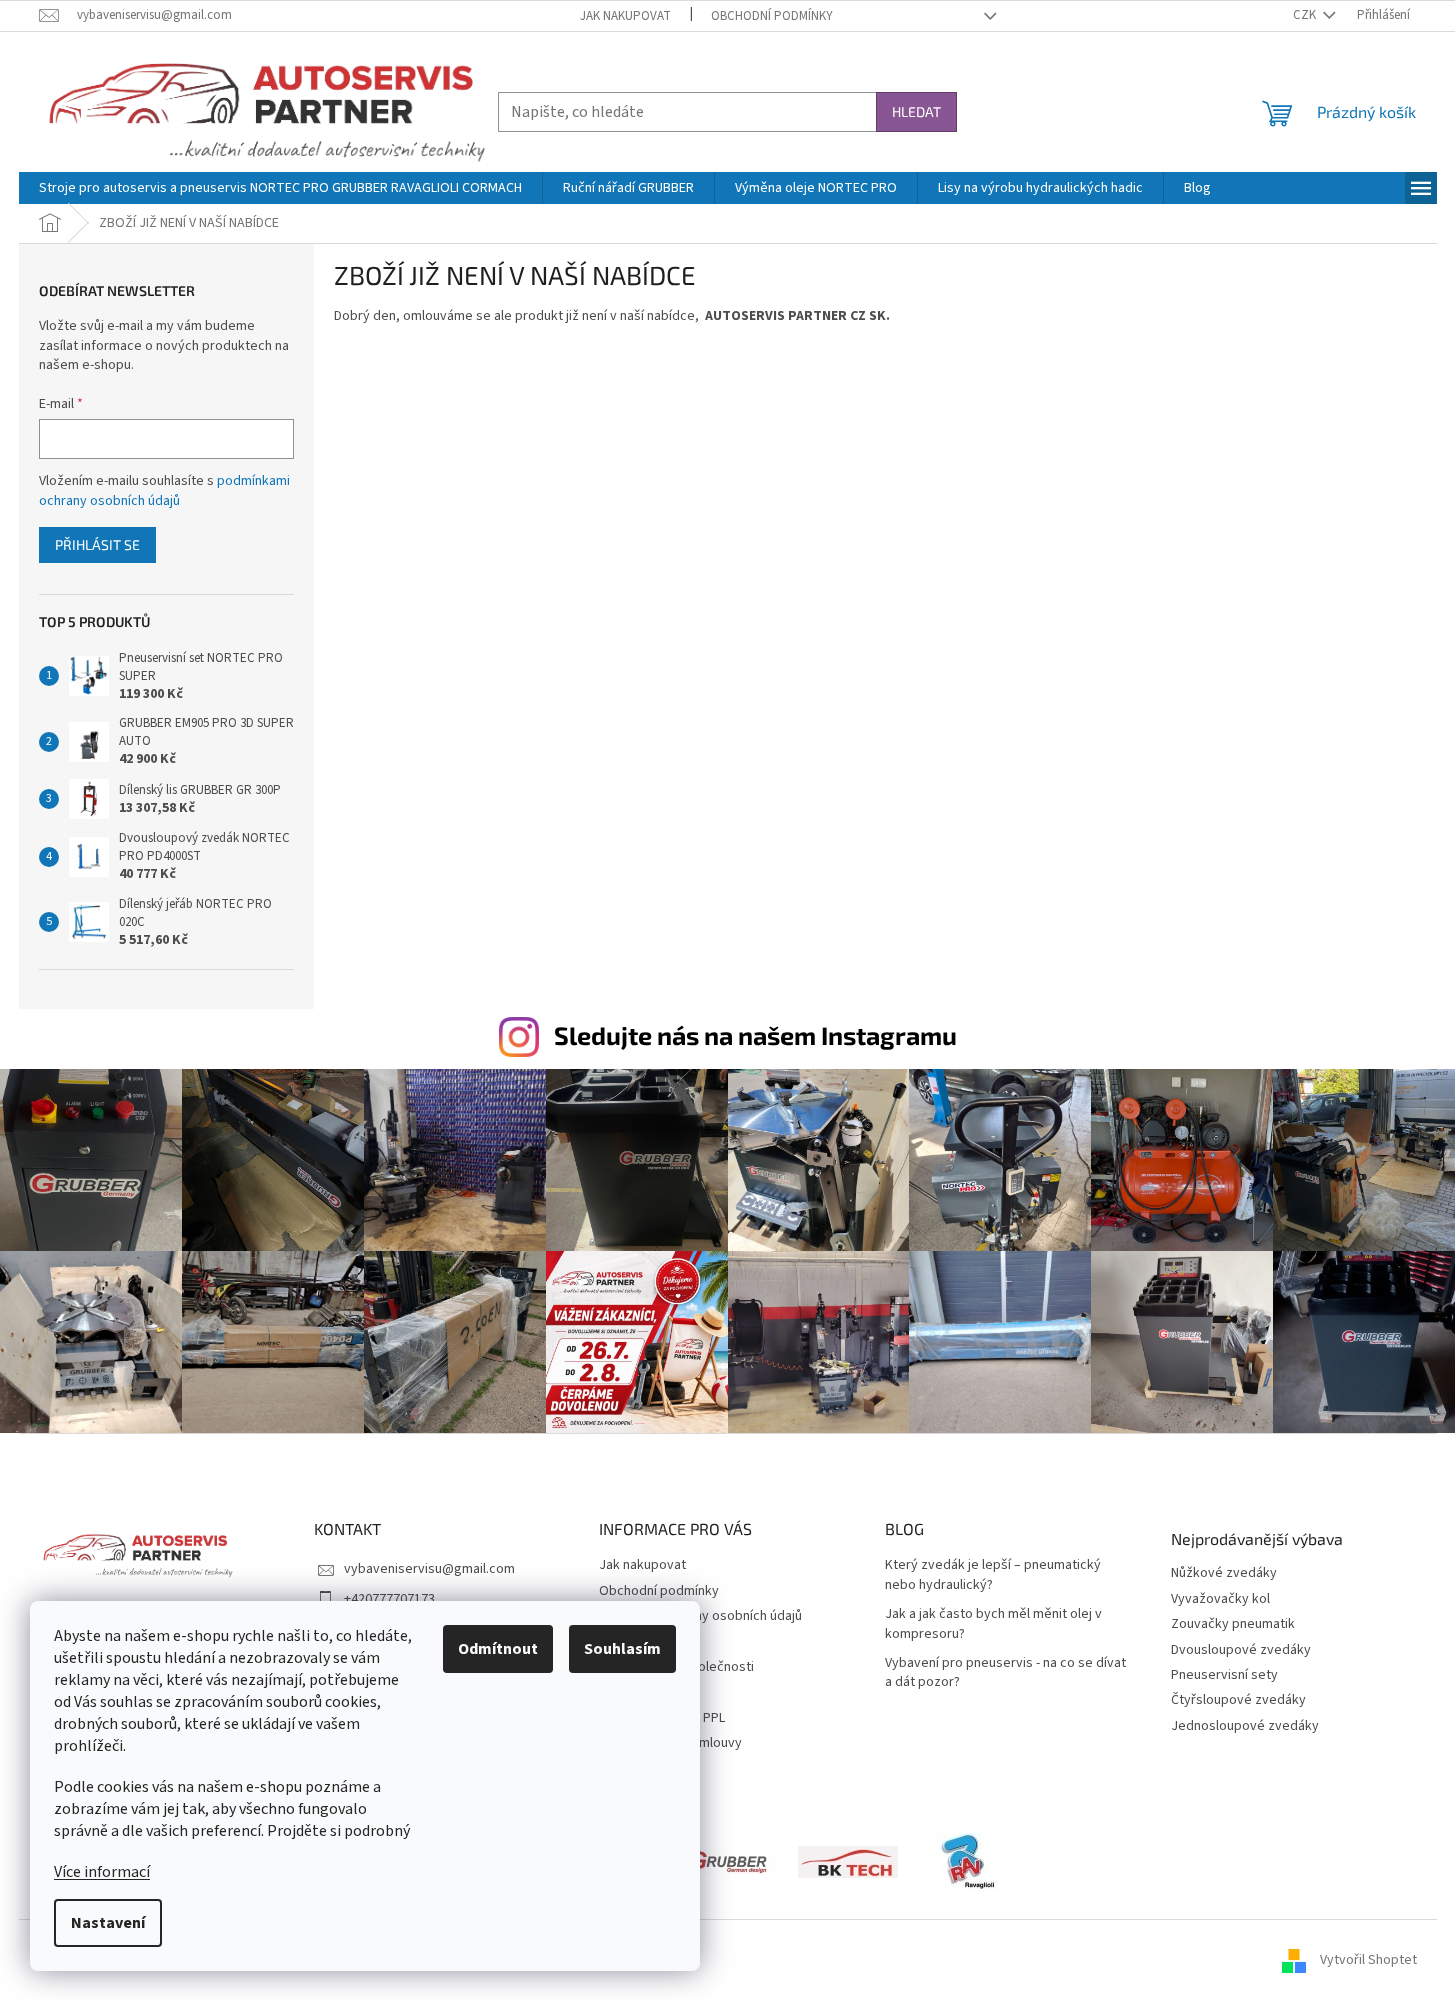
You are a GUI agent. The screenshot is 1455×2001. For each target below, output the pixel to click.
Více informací (102, 1872)
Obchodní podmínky (772, 16)
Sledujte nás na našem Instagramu (755, 1035)
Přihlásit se (97, 544)
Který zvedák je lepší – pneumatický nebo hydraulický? (993, 1575)
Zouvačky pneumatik (1233, 1624)
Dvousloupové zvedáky (1241, 1650)
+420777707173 (389, 1599)
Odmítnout (498, 1649)
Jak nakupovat (625, 16)
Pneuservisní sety (1224, 1675)
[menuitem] (280, 188)
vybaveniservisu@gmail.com (429, 1569)
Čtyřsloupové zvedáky (1238, 1700)
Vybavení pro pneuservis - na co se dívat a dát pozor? (1005, 1673)
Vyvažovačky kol (1220, 1599)
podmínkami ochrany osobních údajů (164, 491)
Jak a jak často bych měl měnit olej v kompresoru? (993, 1624)
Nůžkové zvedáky (1224, 1573)
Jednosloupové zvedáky (1245, 1726)
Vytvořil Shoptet (1368, 1960)
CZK (1306, 15)
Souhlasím (622, 1649)
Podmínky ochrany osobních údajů (700, 1616)
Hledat (916, 111)
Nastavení (108, 1923)
